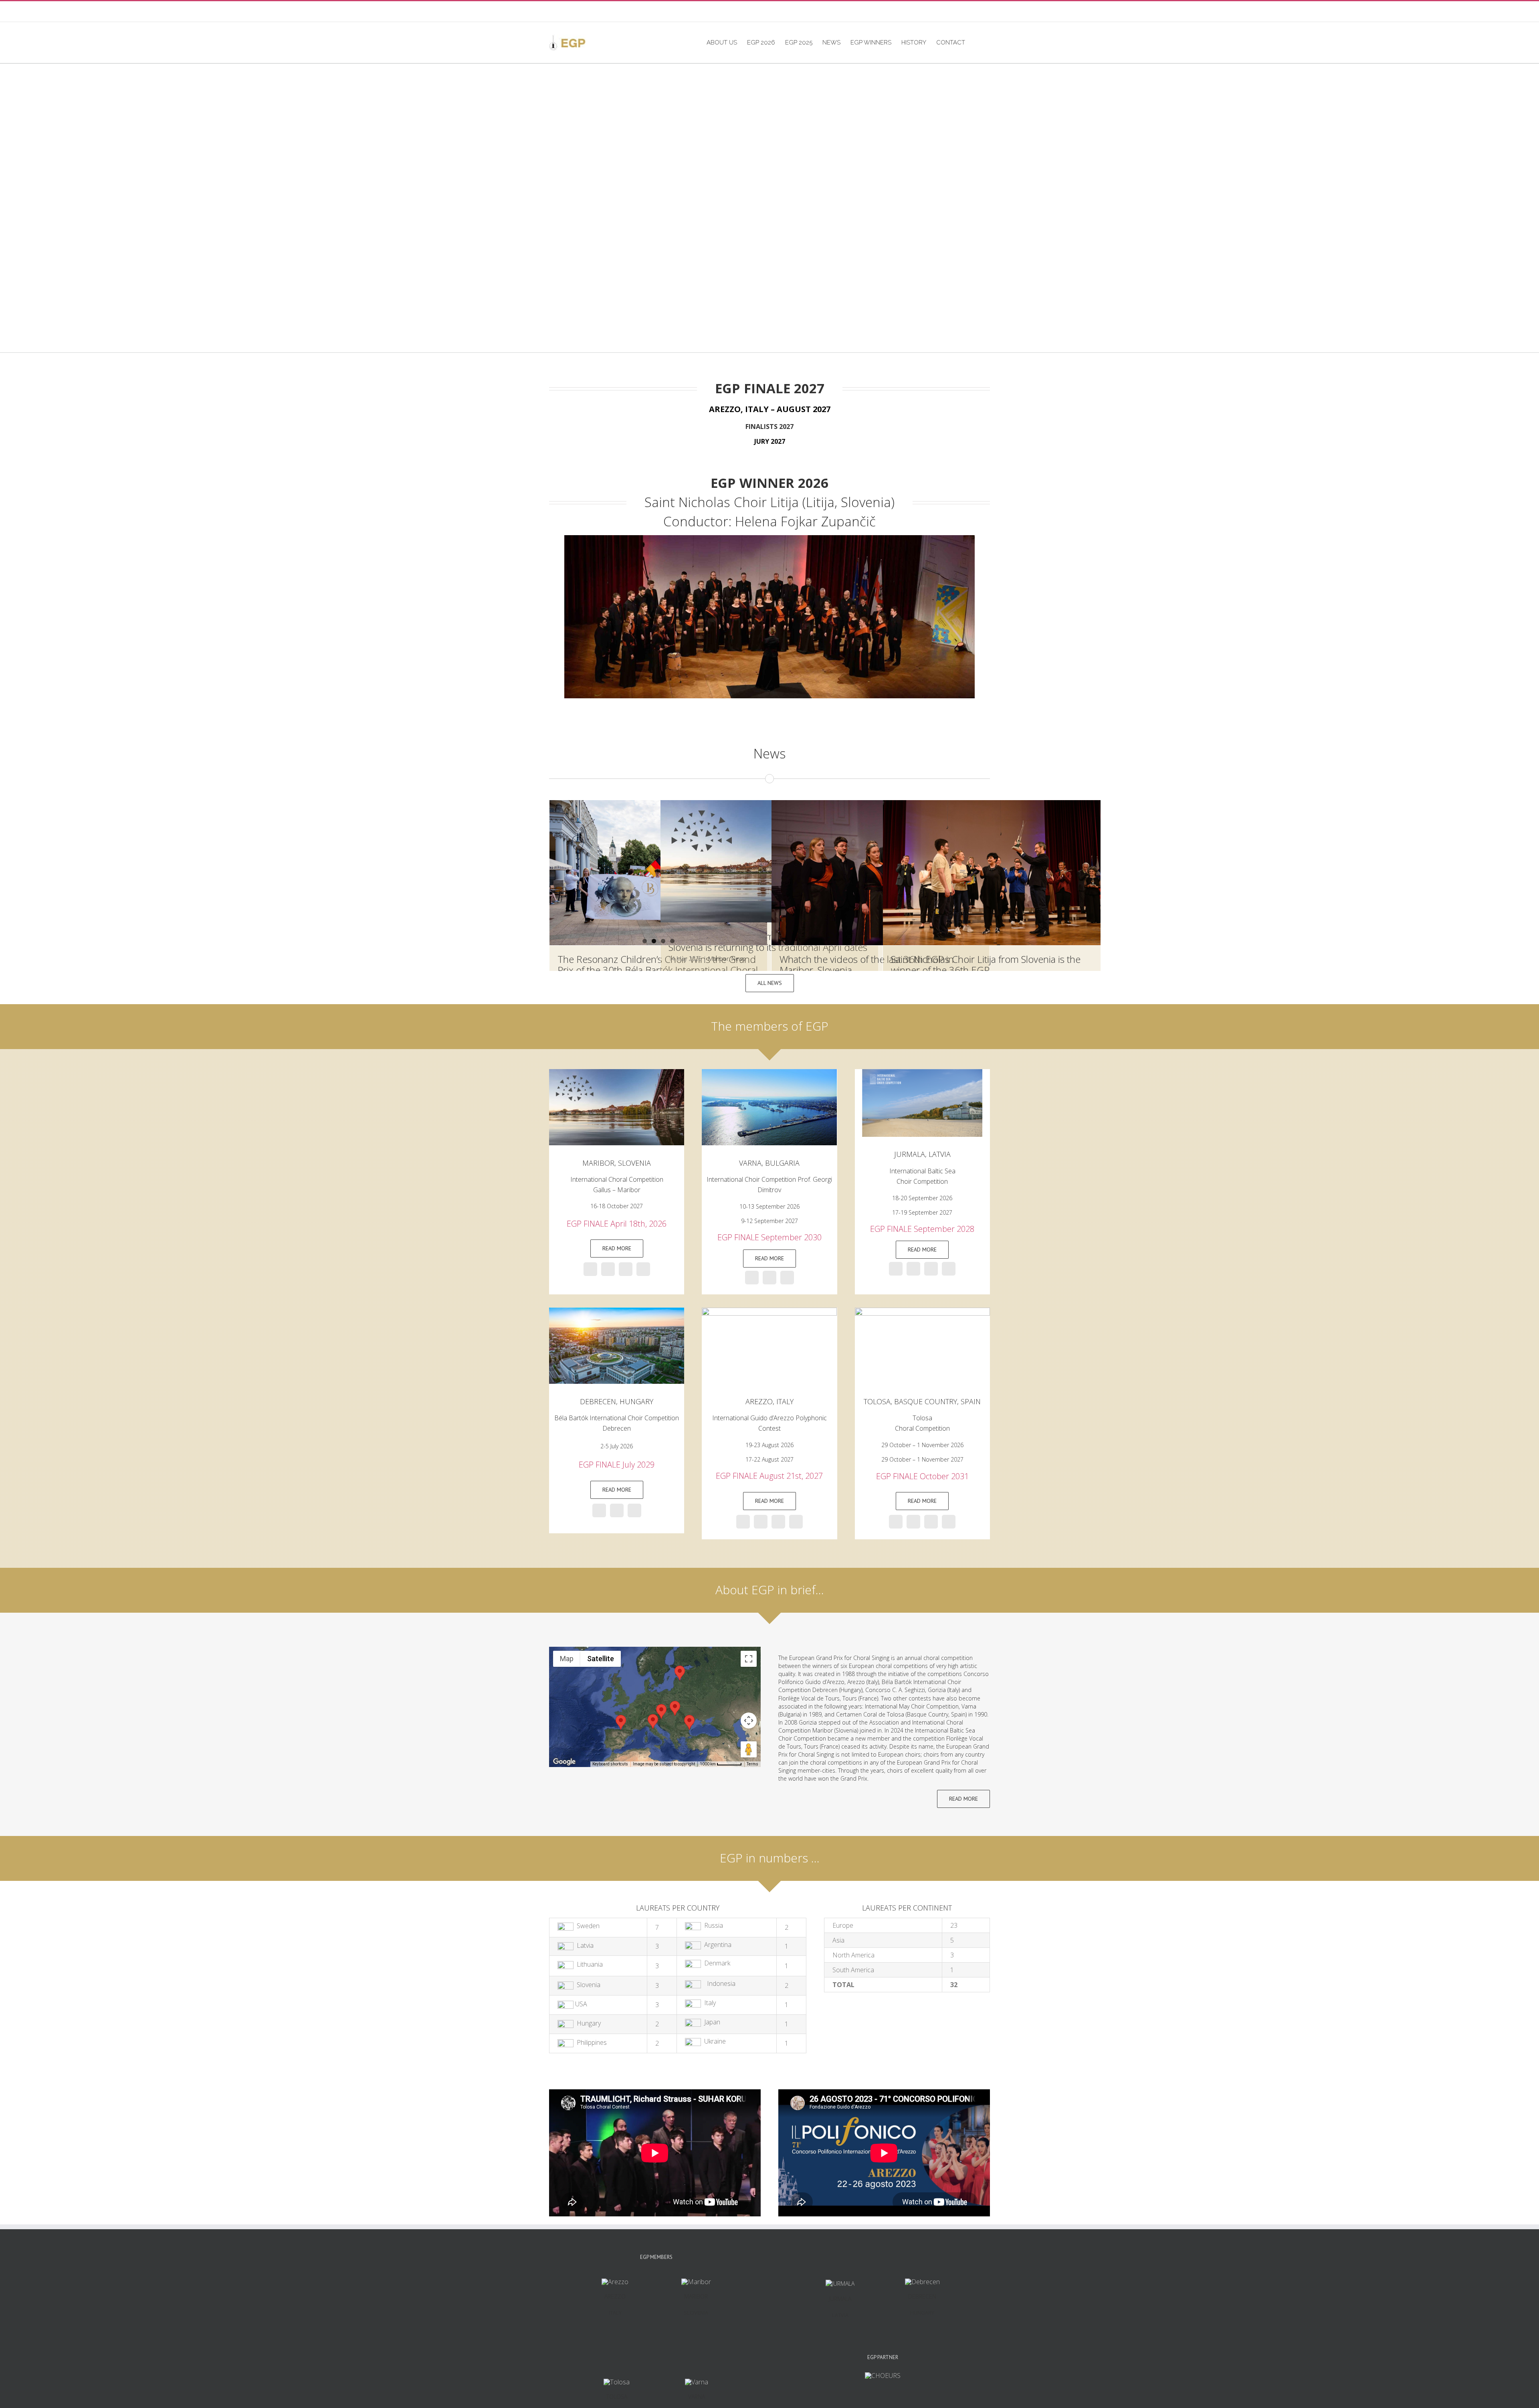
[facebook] (590, 1269)
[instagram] (608, 1269)
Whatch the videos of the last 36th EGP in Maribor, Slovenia (867, 964)
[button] (978, 42)
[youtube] (626, 1269)
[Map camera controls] (749, 1721)
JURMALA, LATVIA (922, 1154)
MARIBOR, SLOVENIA (617, 1163)
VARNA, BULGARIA (769, 1163)
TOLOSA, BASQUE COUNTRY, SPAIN (922, 1401)
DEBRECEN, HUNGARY (617, 1401)
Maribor (718, 959)
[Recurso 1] (922, 1072)
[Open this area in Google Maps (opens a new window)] (564, 1762)
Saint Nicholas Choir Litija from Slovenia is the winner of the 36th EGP (986, 964)
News (770, 753)
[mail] (643, 1269)
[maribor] (617, 1072)
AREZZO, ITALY (769, 1401)
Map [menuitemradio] (567, 1659)
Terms (752, 1764)
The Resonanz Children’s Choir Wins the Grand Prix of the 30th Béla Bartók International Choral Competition (658, 970)
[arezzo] (617, 1311)
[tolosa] (922, 1311)
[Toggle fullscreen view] (749, 1659)
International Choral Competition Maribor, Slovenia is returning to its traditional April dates (768, 942)
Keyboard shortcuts (610, 1764)
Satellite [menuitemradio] (601, 1659)
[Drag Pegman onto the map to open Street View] (749, 1749)
